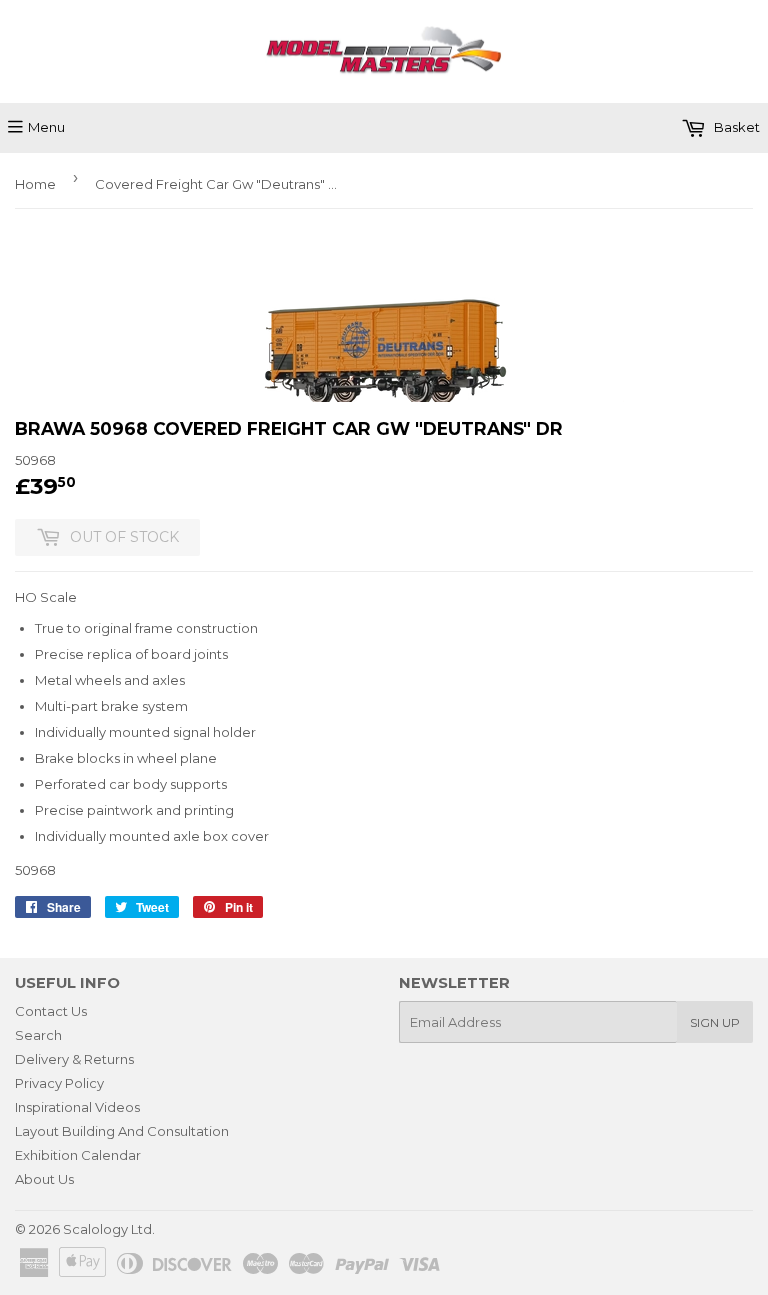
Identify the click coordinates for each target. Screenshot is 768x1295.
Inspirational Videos (77, 1107)
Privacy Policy (59, 1083)
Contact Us (51, 1011)
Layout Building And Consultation (122, 1131)
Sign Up (715, 1022)
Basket (735, 127)
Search (38, 1035)
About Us (44, 1179)
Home (35, 184)
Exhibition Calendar (78, 1155)
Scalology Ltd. (109, 1229)
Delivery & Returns (74, 1059)
